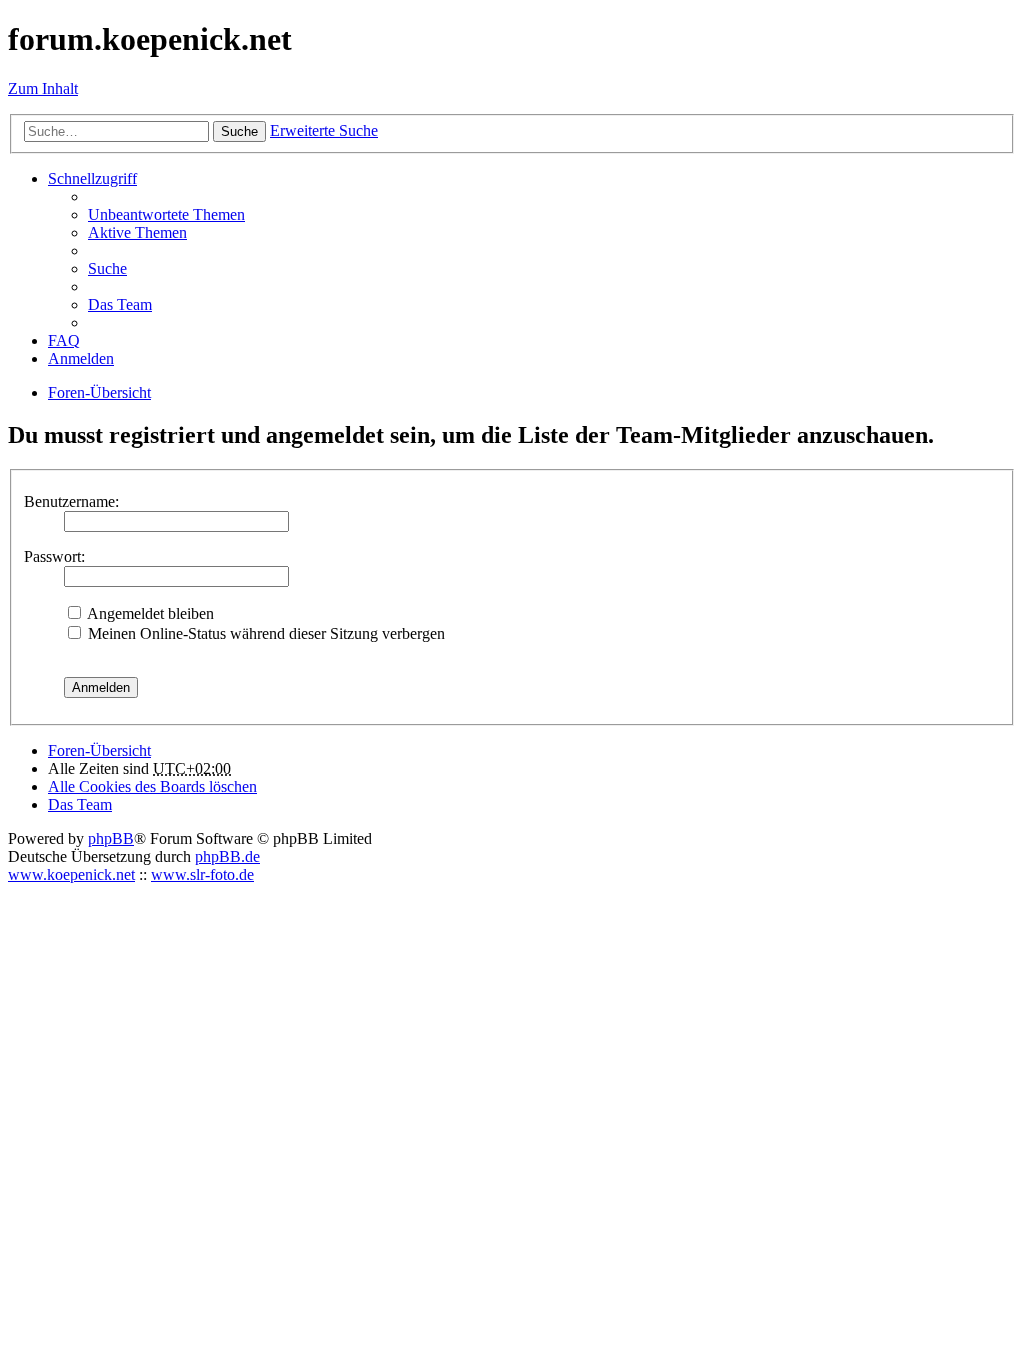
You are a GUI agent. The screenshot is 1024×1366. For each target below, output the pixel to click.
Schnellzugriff (92, 178)
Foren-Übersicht (99, 750)
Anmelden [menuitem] (81, 358)
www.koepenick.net (71, 874)
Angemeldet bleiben (149, 613)
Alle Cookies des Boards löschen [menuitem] (152, 786)
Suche (239, 131)
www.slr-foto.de (202, 874)
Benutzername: (71, 501)
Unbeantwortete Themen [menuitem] (166, 214)
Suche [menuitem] (107, 268)
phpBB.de (227, 856)
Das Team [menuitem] (120, 304)
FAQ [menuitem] (64, 340)
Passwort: (54, 556)
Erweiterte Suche (324, 130)
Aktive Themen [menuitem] (137, 232)
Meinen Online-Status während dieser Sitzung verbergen (264, 633)
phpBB (111, 838)
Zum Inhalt (43, 88)
